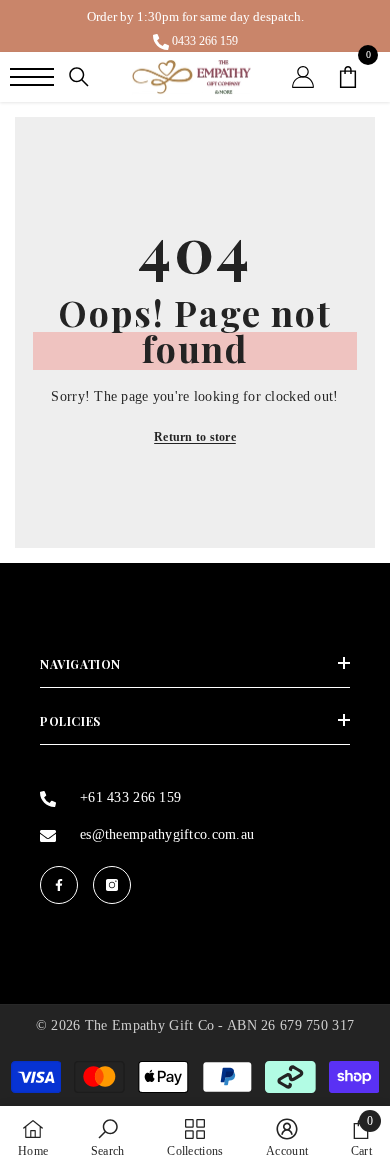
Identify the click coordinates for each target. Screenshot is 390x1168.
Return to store (195, 437)
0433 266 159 (205, 41)
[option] (195, 26)
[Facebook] (59, 885)
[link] (108, 1137)
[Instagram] (112, 885)
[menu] (32, 77)
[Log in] (303, 77)
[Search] (79, 77)
